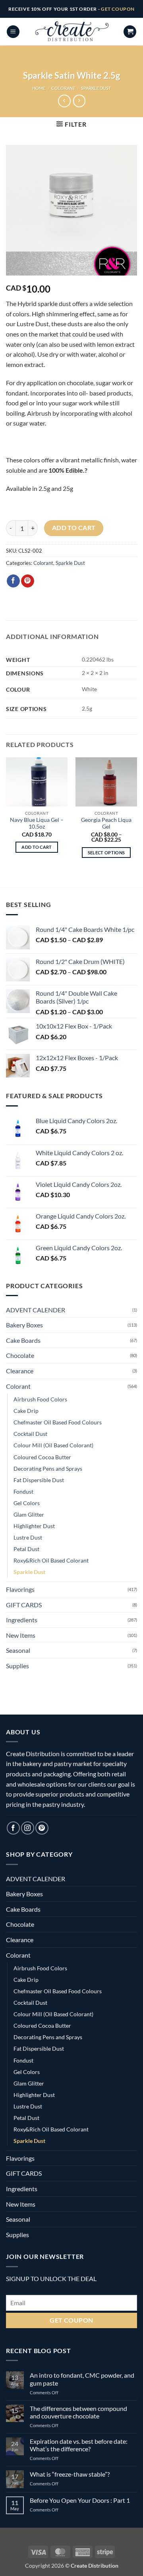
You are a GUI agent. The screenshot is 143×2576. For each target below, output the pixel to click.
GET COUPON (118, 9)
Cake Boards (23, 1340)
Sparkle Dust (96, 88)
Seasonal (18, 1650)
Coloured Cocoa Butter (42, 1457)
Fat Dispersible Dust (39, 1480)
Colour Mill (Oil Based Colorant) (53, 1445)
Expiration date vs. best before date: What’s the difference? (79, 2445)
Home (39, 88)
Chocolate (20, 1355)
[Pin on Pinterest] (28, 581)
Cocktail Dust (30, 1434)
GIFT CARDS (24, 1605)
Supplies (17, 1666)
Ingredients (22, 1620)
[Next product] (64, 101)
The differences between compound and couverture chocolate (78, 2412)
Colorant (63, 88)
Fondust (23, 1491)
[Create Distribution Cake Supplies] (71, 32)
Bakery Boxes (24, 1325)
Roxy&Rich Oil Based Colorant (51, 1560)
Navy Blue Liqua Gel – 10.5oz (37, 823)
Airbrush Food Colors (40, 1399)
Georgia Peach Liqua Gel (106, 823)
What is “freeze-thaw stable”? (70, 2474)
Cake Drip (26, 1411)
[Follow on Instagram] (28, 1828)
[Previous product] (79, 101)
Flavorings (20, 1589)
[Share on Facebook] (13, 581)
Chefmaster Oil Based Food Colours (58, 1422)
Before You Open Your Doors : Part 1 (80, 2500)
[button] (13, 32)
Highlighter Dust (34, 1526)
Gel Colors (27, 1503)
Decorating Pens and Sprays (48, 1469)
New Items (21, 1635)
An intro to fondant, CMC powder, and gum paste (82, 2379)
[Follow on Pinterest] (42, 1828)
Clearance (20, 1371)
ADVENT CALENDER (36, 1310)
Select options (106, 853)
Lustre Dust (28, 1537)
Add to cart (74, 528)
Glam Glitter (29, 1514)
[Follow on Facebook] (13, 1828)
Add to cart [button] (37, 847)
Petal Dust (26, 1549)
